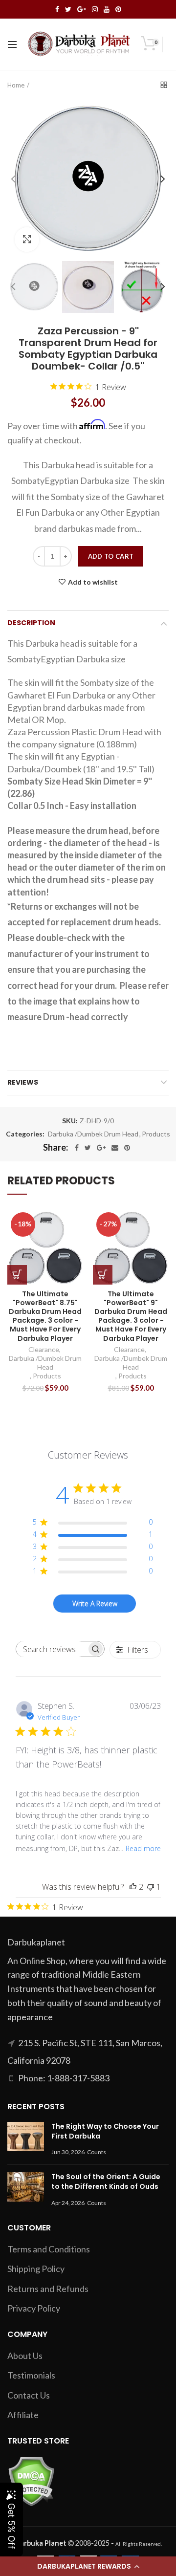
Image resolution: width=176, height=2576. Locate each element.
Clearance (44, 1349)
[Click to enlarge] (27, 240)
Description (31, 623)
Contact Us (29, 2395)
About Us (25, 2356)
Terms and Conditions (49, 2249)
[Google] (101, 1148)
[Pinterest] (127, 1148)
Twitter (68, 9)
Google (82, 9)
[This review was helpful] (133, 1887)
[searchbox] (51, 1649)
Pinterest (118, 9)
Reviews (23, 1082)
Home (16, 85)
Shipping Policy (36, 2269)
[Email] (115, 1148)
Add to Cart (111, 556)
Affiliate (23, 2415)
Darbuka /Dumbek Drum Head (93, 1134)
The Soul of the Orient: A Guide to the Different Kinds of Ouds (106, 2182)
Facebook (57, 9)
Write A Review (95, 1604)
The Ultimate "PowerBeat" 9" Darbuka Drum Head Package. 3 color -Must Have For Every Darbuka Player (131, 1316)
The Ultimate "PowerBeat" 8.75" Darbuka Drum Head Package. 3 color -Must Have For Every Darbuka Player (45, 1316)
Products (156, 1134)
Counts (97, 2152)
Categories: (25, 1134)
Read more (143, 1848)
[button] (88, 2566)
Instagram (95, 9)
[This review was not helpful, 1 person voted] (151, 1887)
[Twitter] (88, 1148)
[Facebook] (77, 1148)
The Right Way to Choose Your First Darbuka (105, 2131)
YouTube (107, 9)
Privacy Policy (34, 2308)
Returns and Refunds (48, 2289)
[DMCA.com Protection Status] (31, 2480)
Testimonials (31, 2375)
